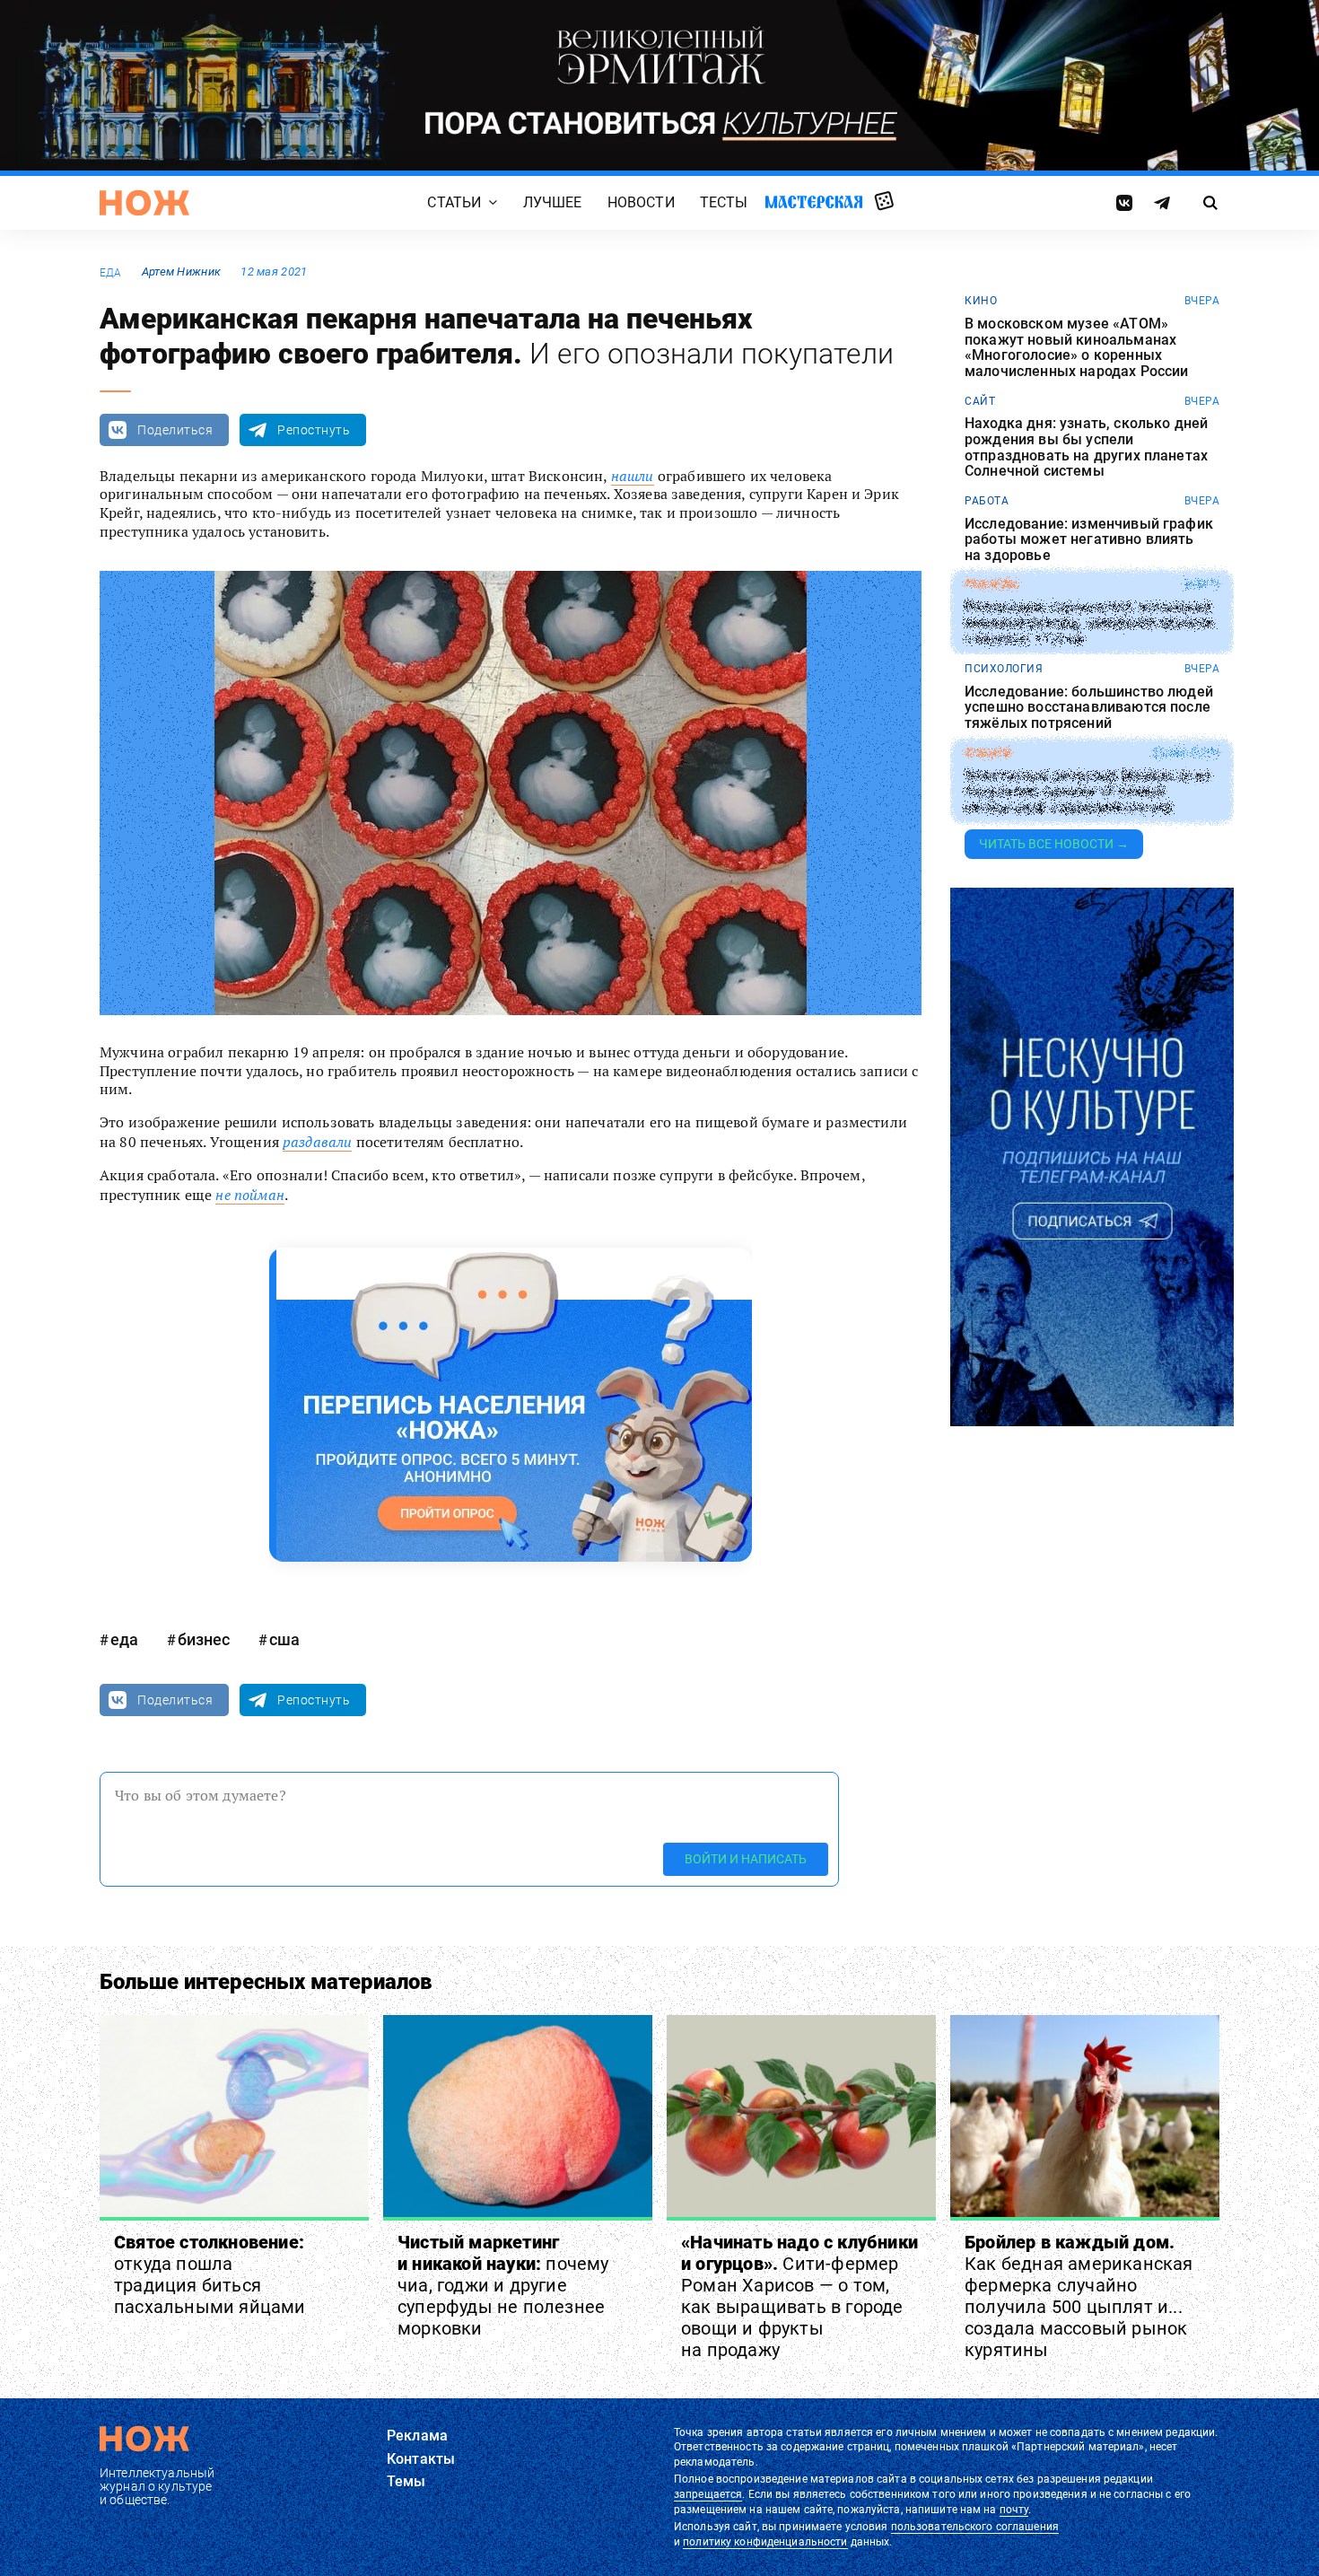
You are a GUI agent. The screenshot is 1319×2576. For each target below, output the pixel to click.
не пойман (249, 1195)
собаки (987, 753)
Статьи (454, 203)
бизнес (204, 1639)
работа (987, 501)
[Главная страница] (144, 203)
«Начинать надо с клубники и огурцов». (799, 2296)
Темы (406, 2481)
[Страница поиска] (1211, 203)
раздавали (317, 1142)
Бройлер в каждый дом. (1079, 2296)
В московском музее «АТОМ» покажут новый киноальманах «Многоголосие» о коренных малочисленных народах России (1076, 347)
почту (1014, 2510)
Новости (641, 203)
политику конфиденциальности (765, 2542)
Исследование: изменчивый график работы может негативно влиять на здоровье (1089, 540)
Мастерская (814, 202)
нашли (633, 476)
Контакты (421, 2459)
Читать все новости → (1054, 844)
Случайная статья (884, 202)
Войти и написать (746, 1859)
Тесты (724, 203)
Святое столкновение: (210, 2274)
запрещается (708, 2494)
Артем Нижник (181, 272)
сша (284, 1639)
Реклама (417, 2436)
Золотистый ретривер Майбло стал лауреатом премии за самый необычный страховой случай (1087, 791)
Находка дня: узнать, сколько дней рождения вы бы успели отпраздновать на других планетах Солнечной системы (1086, 447)
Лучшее (553, 203)
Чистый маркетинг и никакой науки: (503, 2285)
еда (111, 273)
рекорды (992, 584)
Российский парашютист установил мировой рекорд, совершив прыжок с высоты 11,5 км (1090, 623)
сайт (980, 401)
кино (981, 301)
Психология (1004, 669)
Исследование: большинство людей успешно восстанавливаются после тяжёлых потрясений (1089, 708)
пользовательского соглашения (975, 2527)
